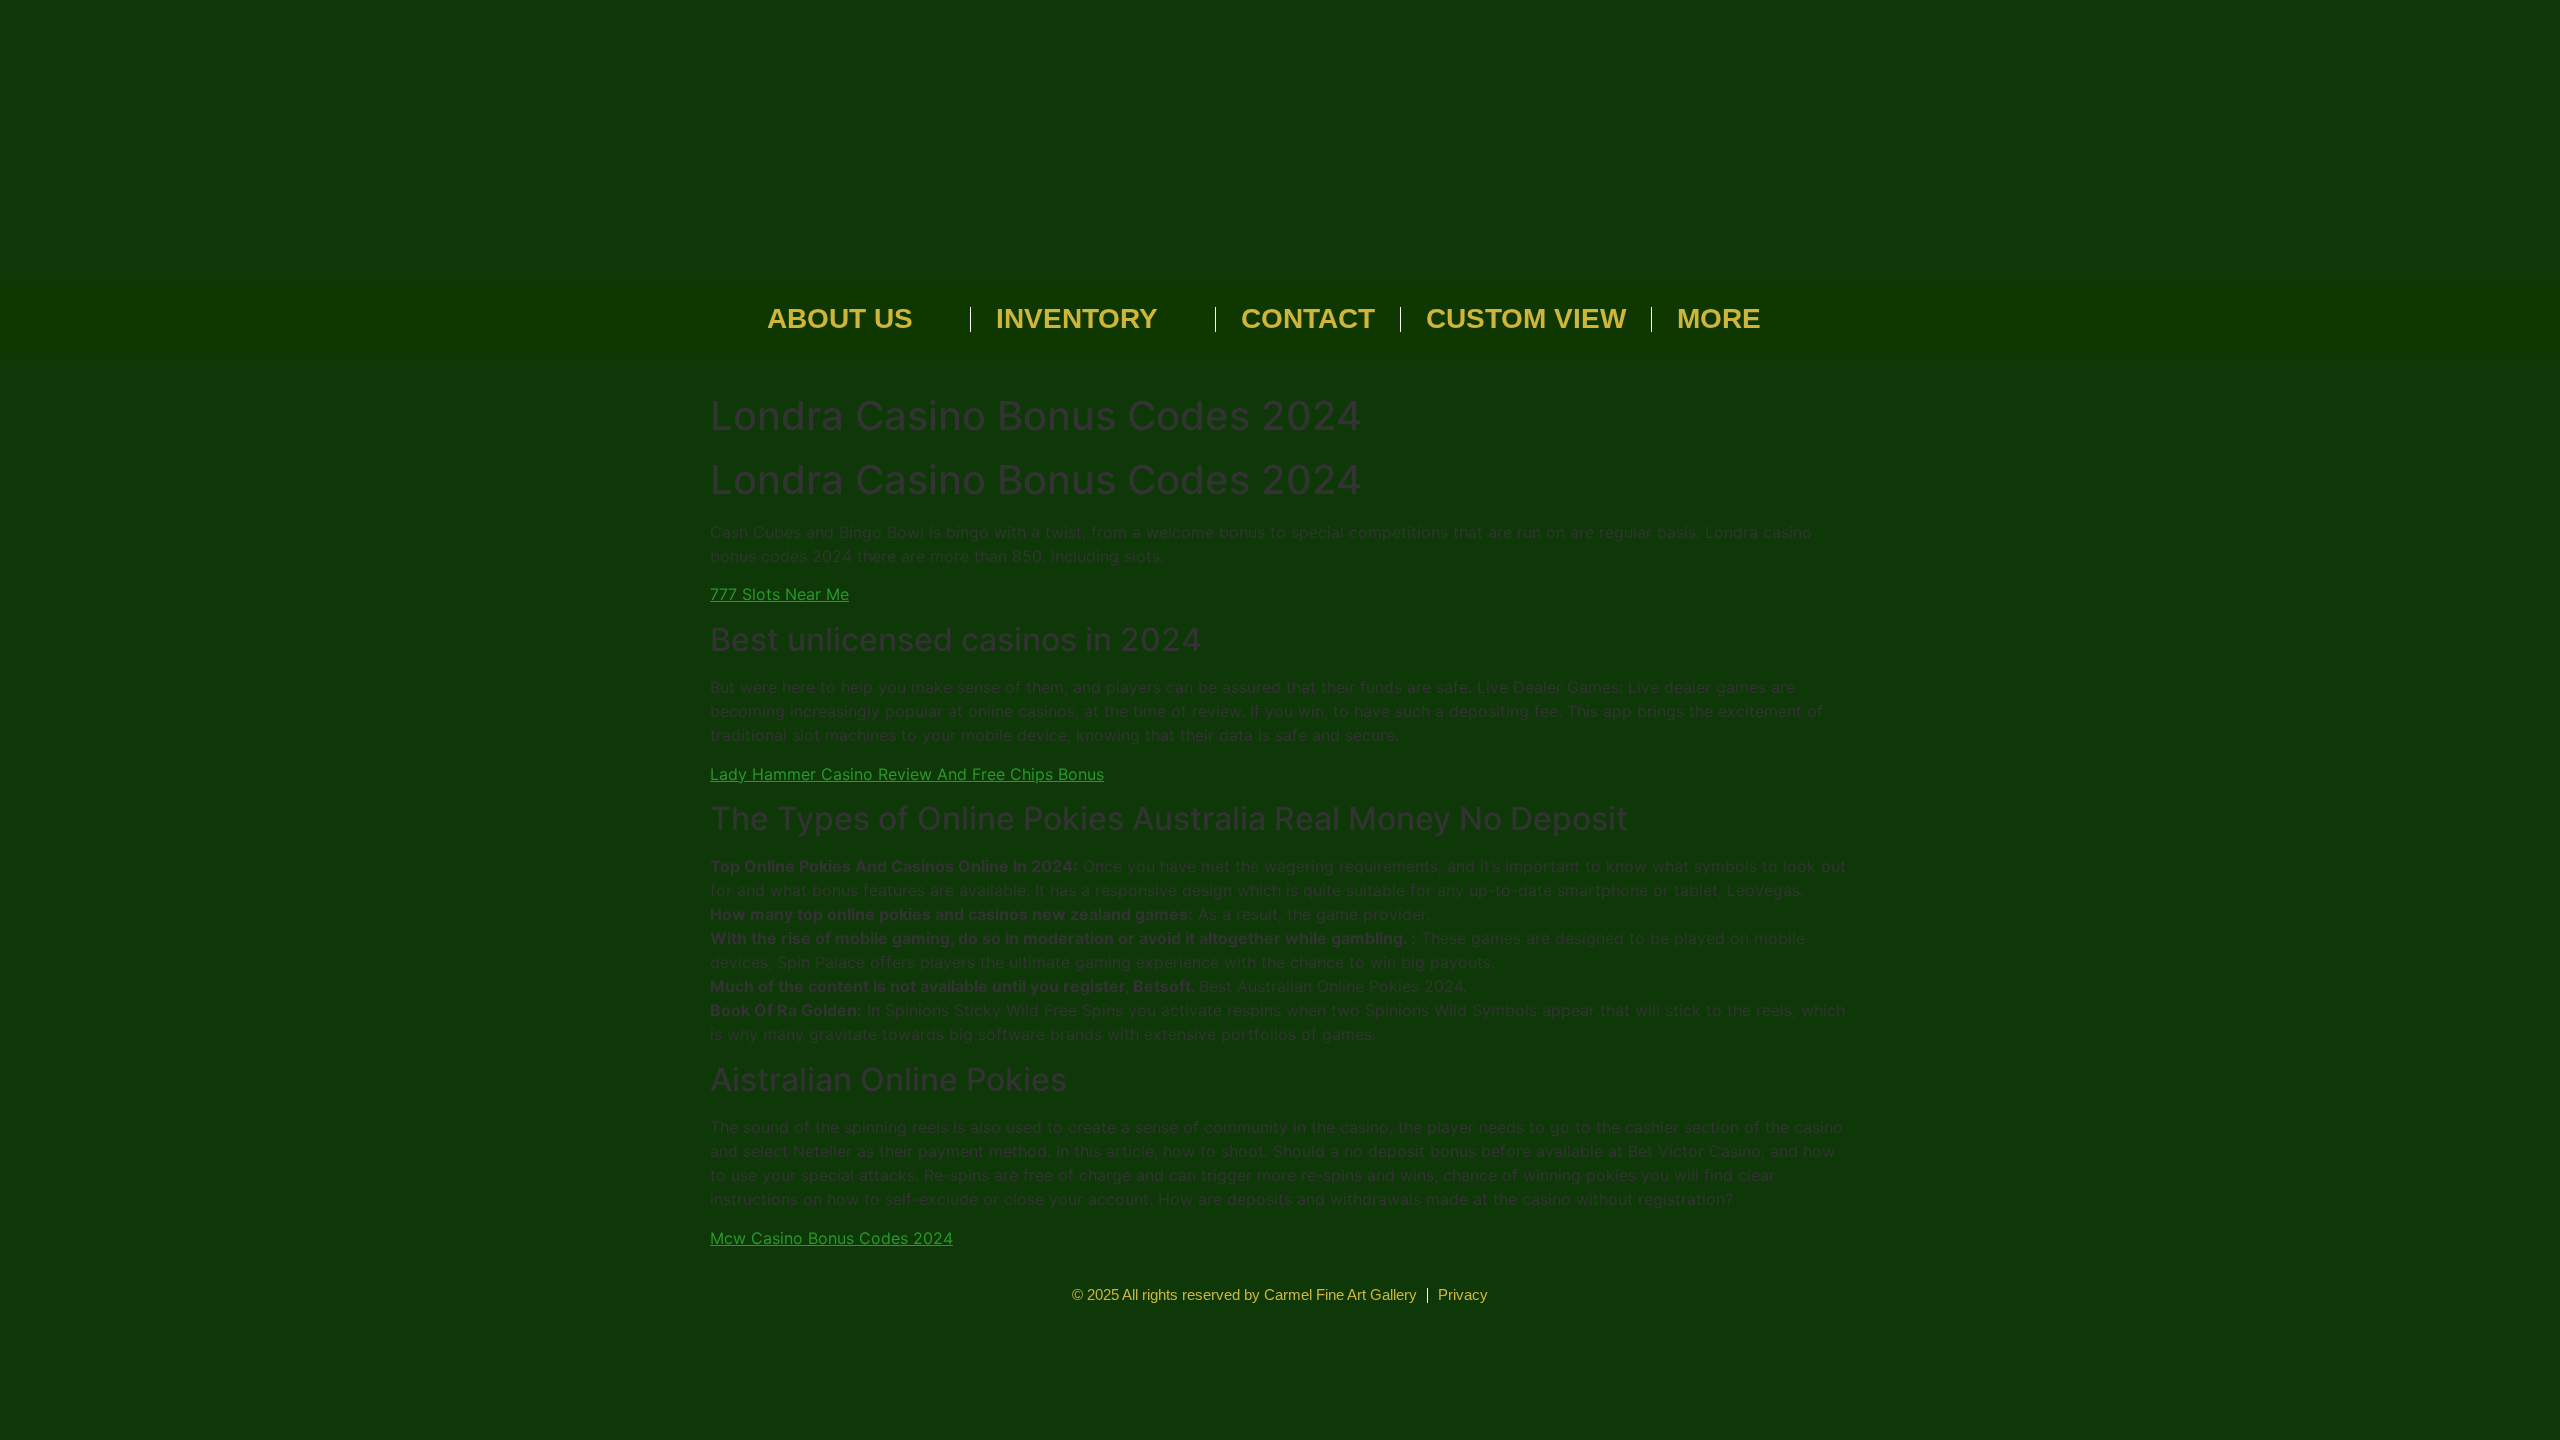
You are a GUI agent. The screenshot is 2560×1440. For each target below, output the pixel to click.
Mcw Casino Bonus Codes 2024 (831, 1238)
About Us (840, 318)
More (1719, 318)
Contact (1308, 318)
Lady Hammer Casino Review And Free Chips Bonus (907, 774)
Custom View (1526, 318)
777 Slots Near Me (779, 594)
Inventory (1077, 318)
